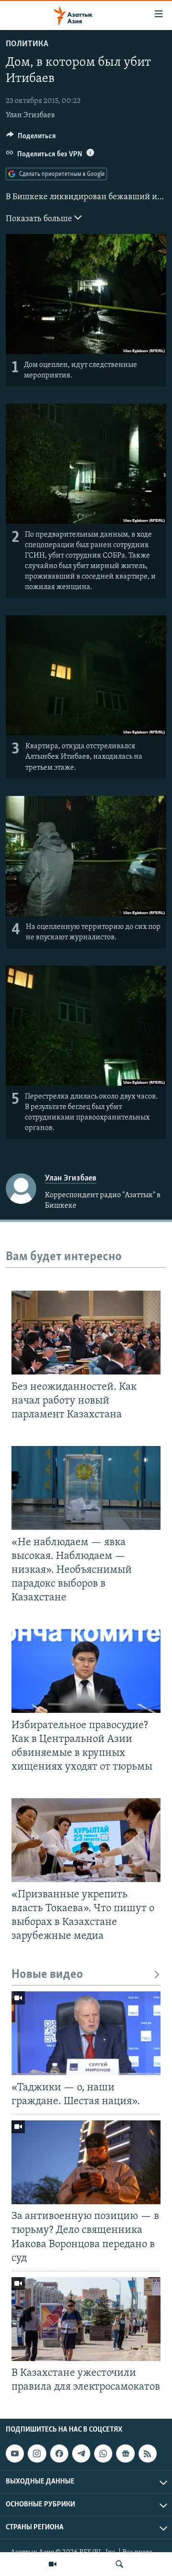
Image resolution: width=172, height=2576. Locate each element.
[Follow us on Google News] (125, 2454)
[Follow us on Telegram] (81, 2454)
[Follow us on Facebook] (59, 2454)
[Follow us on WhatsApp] (103, 2454)
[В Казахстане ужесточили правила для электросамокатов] (86, 2319)
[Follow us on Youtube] (15, 2454)
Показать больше (40, 219)
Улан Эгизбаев (30, 115)
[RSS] (148, 2454)
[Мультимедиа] (53, 2564)
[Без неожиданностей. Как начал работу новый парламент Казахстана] (86, 1333)
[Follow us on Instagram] (37, 2454)
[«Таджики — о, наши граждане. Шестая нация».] (86, 2033)
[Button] (31, 138)
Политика (27, 44)
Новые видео (47, 1975)
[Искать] (119, 2564)
